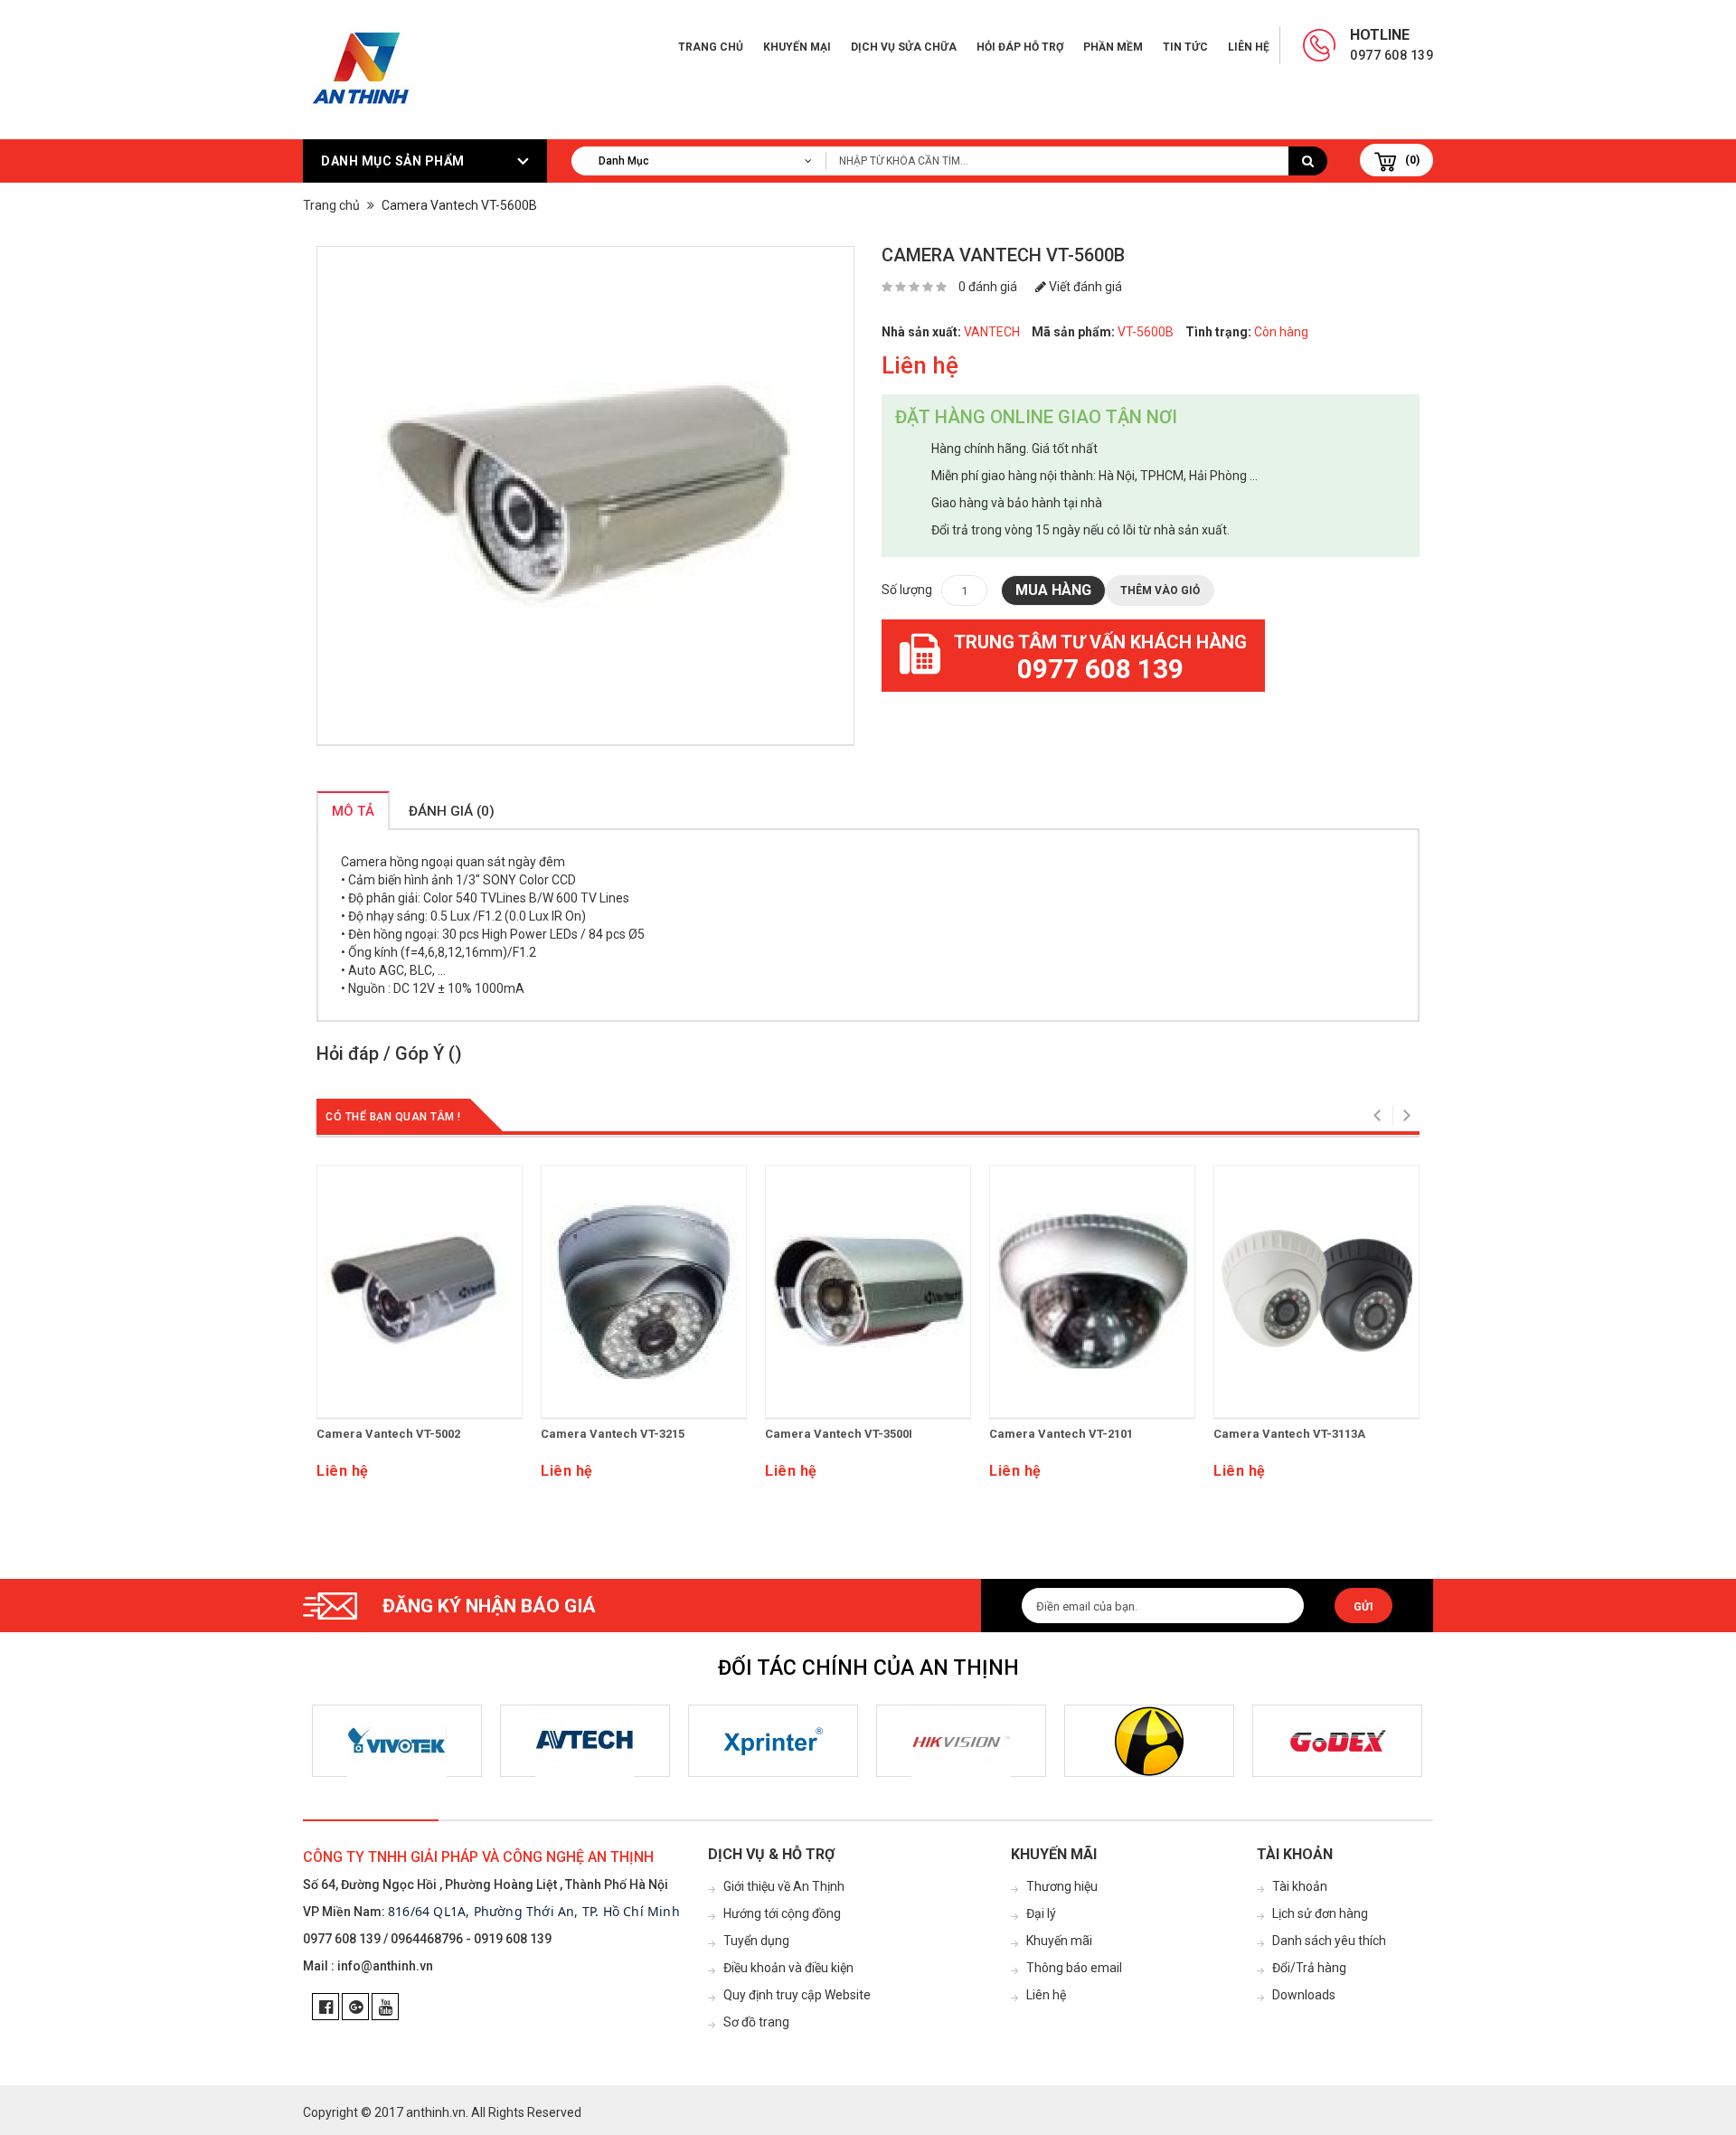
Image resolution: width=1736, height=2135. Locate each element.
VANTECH (992, 332)
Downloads (1304, 1995)
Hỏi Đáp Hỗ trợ (1020, 47)
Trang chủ (711, 47)
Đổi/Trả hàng (1309, 1968)
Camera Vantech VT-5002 (388, 1434)
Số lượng (907, 590)
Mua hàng (1053, 590)
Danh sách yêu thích (1329, 1941)
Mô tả (353, 811)
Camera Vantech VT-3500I (839, 1434)
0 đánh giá (988, 287)
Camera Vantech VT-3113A (1289, 1434)
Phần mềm (1113, 47)
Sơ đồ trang (756, 2022)
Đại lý (1041, 1913)
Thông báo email (1074, 1968)
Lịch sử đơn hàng (1320, 1913)
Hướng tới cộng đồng (782, 1913)
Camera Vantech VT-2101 (1061, 1434)
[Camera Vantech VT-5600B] (585, 496)
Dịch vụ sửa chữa (904, 47)
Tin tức (1185, 47)
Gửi (1363, 1607)
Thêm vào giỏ (1160, 590)
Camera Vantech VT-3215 (613, 1434)
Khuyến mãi (1059, 1941)
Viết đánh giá (1084, 287)
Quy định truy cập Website (797, 1995)
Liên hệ (1249, 47)
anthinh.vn (436, 2112)
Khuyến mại (797, 47)
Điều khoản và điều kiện (788, 1968)
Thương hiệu (1062, 1886)
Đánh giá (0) (452, 811)
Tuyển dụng (756, 1941)
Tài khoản (1300, 1886)
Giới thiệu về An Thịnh (784, 1886)
